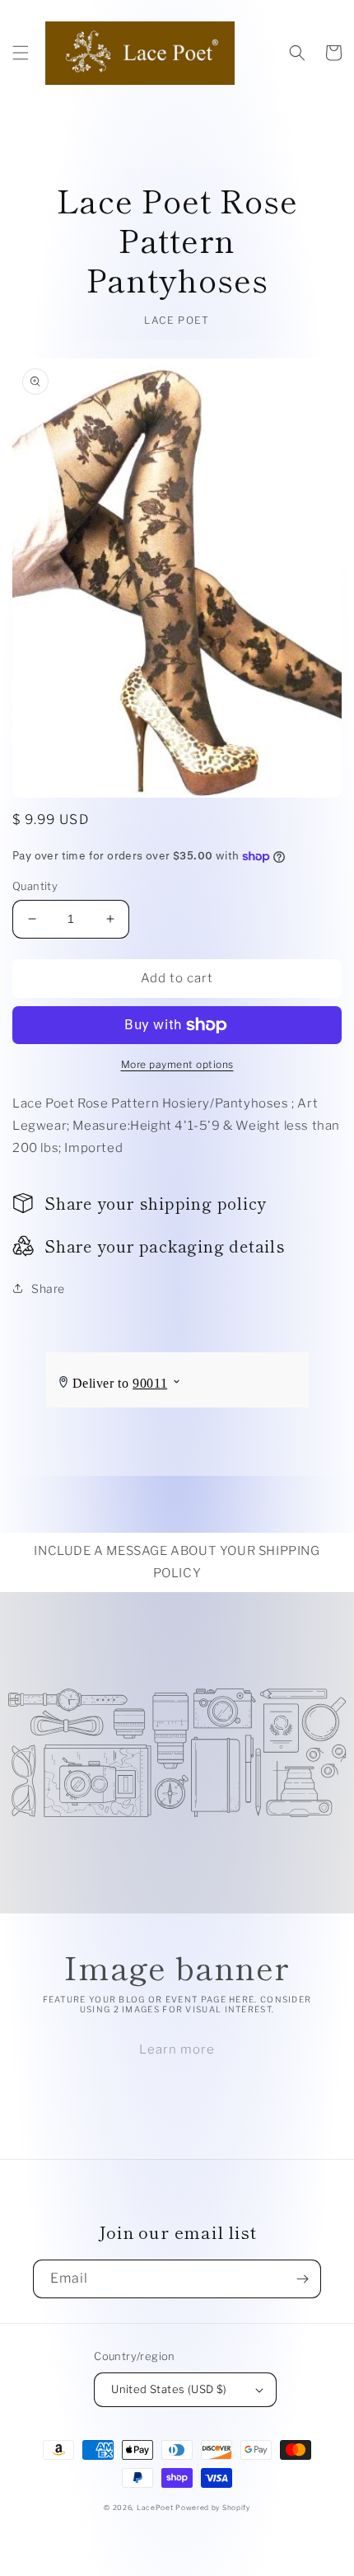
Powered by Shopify (213, 2508)
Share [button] (48, 1288)
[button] (21, 53)
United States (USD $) (169, 2389)
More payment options (177, 1064)
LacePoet (155, 2508)
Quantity (35, 886)
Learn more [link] (177, 2049)
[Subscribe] (302, 2279)
